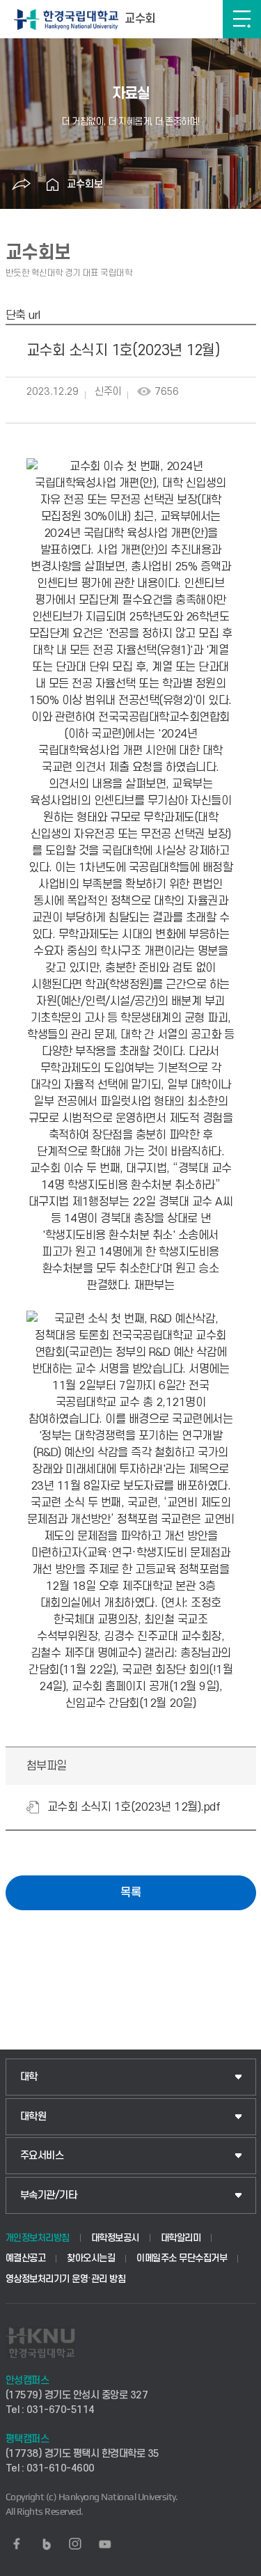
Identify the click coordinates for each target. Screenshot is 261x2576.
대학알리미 (181, 2238)
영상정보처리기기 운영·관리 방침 (66, 2279)
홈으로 (53, 185)
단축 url (23, 315)
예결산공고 (26, 2258)
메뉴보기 (242, 19)
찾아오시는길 (91, 2258)
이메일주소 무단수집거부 (182, 2258)
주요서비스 (42, 2156)
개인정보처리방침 (38, 2238)
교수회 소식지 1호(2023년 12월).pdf (134, 1807)
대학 (29, 2077)
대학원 (33, 2117)
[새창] (17, 2544)
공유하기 (22, 185)
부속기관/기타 (49, 2195)
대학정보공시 (115, 2238)
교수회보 (85, 184)
